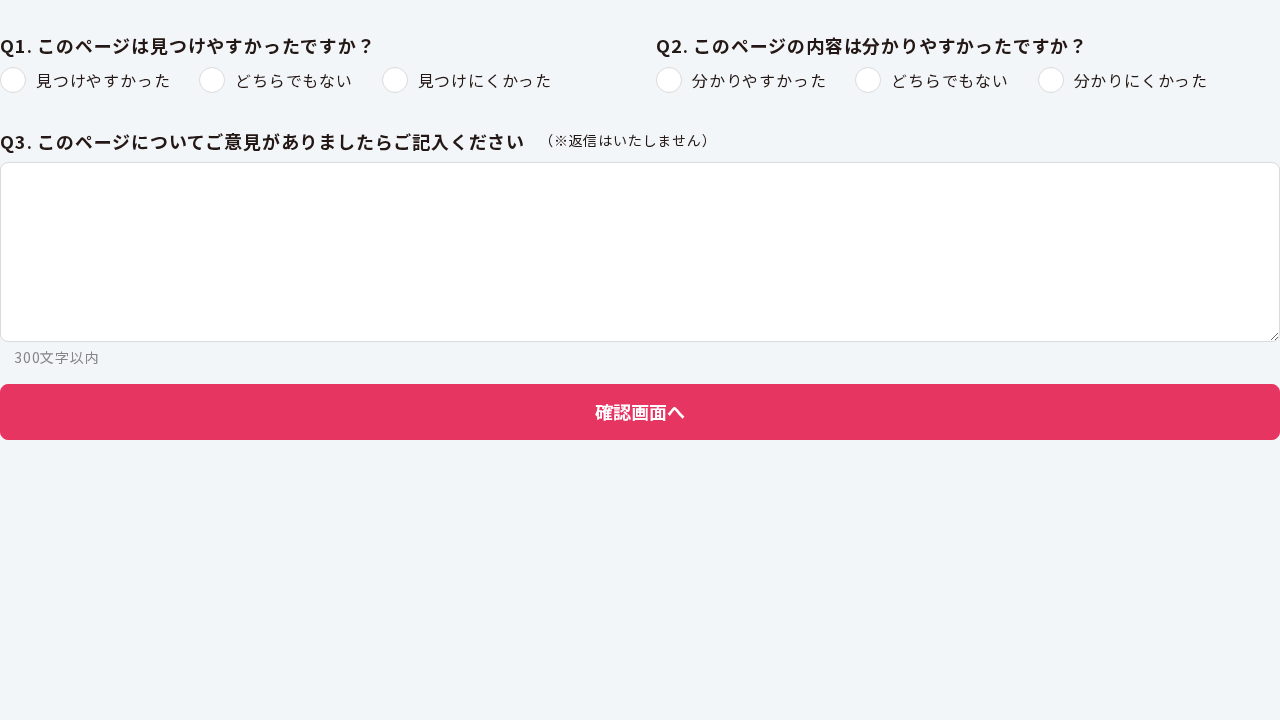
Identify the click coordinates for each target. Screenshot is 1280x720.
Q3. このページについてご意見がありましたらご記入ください (262, 142)
